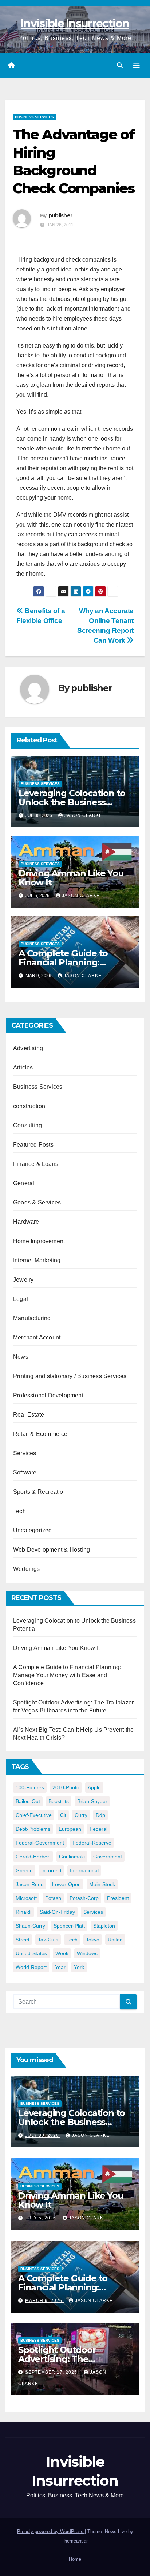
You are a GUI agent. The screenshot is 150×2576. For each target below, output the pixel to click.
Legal (21, 1299)
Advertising (28, 1048)
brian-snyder (92, 1801)
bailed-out (28, 1801)
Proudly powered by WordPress (51, 2531)
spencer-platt (69, 1926)
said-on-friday (57, 1912)
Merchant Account (37, 1337)
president (118, 1898)
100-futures (30, 1787)
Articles (23, 1067)
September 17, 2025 (52, 2372)
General (24, 1183)
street (23, 1940)
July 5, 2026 (41, 2218)
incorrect (51, 1870)
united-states (31, 1953)
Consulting (27, 1125)
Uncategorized (33, 1530)
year (60, 1967)
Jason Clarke (83, 815)
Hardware (26, 1222)
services (93, 1912)
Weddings (27, 1569)
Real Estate (29, 1415)
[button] (120, 65)
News (21, 1357)
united (115, 1940)
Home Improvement (39, 1241)
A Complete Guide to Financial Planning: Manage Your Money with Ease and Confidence (67, 1675)
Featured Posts (33, 1145)
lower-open (66, 1884)
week (62, 1953)
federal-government (40, 1843)
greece (24, 1870)
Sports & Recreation (40, 1492)
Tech (19, 1511)
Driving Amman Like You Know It (71, 878)
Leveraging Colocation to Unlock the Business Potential (72, 802)
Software (25, 1472)
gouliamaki (72, 1857)
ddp (100, 1815)
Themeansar (74, 2541)
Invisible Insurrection (75, 23)
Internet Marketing (37, 1260)
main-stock (102, 1884)
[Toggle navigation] (137, 66)
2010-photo (66, 1787)
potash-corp (84, 1898)
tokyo (93, 1940)
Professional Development (48, 1395)
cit (63, 1815)
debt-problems (33, 1829)
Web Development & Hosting (52, 1550)
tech (72, 1940)
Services (25, 1453)
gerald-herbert (33, 1857)
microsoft (26, 1898)
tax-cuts (48, 1940)
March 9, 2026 (44, 2301)
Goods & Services (37, 1202)
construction (29, 1106)
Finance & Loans (36, 1164)
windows (87, 1953)
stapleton (104, 1926)
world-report (31, 1967)
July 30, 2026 (43, 2135)
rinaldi (23, 1912)
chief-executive (34, 1815)
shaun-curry (30, 1926)
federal (98, 1829)
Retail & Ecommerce (40, 1434)
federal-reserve (92, 1843)
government (108, 1857)
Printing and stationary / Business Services (70, 1376)
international (84, 1870)
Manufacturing (32, 1318)
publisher (60, 215)
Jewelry (23, 1280)
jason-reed (30, 1884)
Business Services (34, 117)
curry (81, 1815)
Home (75, 2559)
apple (94, 1787)
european (70, 1829)
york (79, 1967)
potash (53, 1898)
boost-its (59, 1801)
